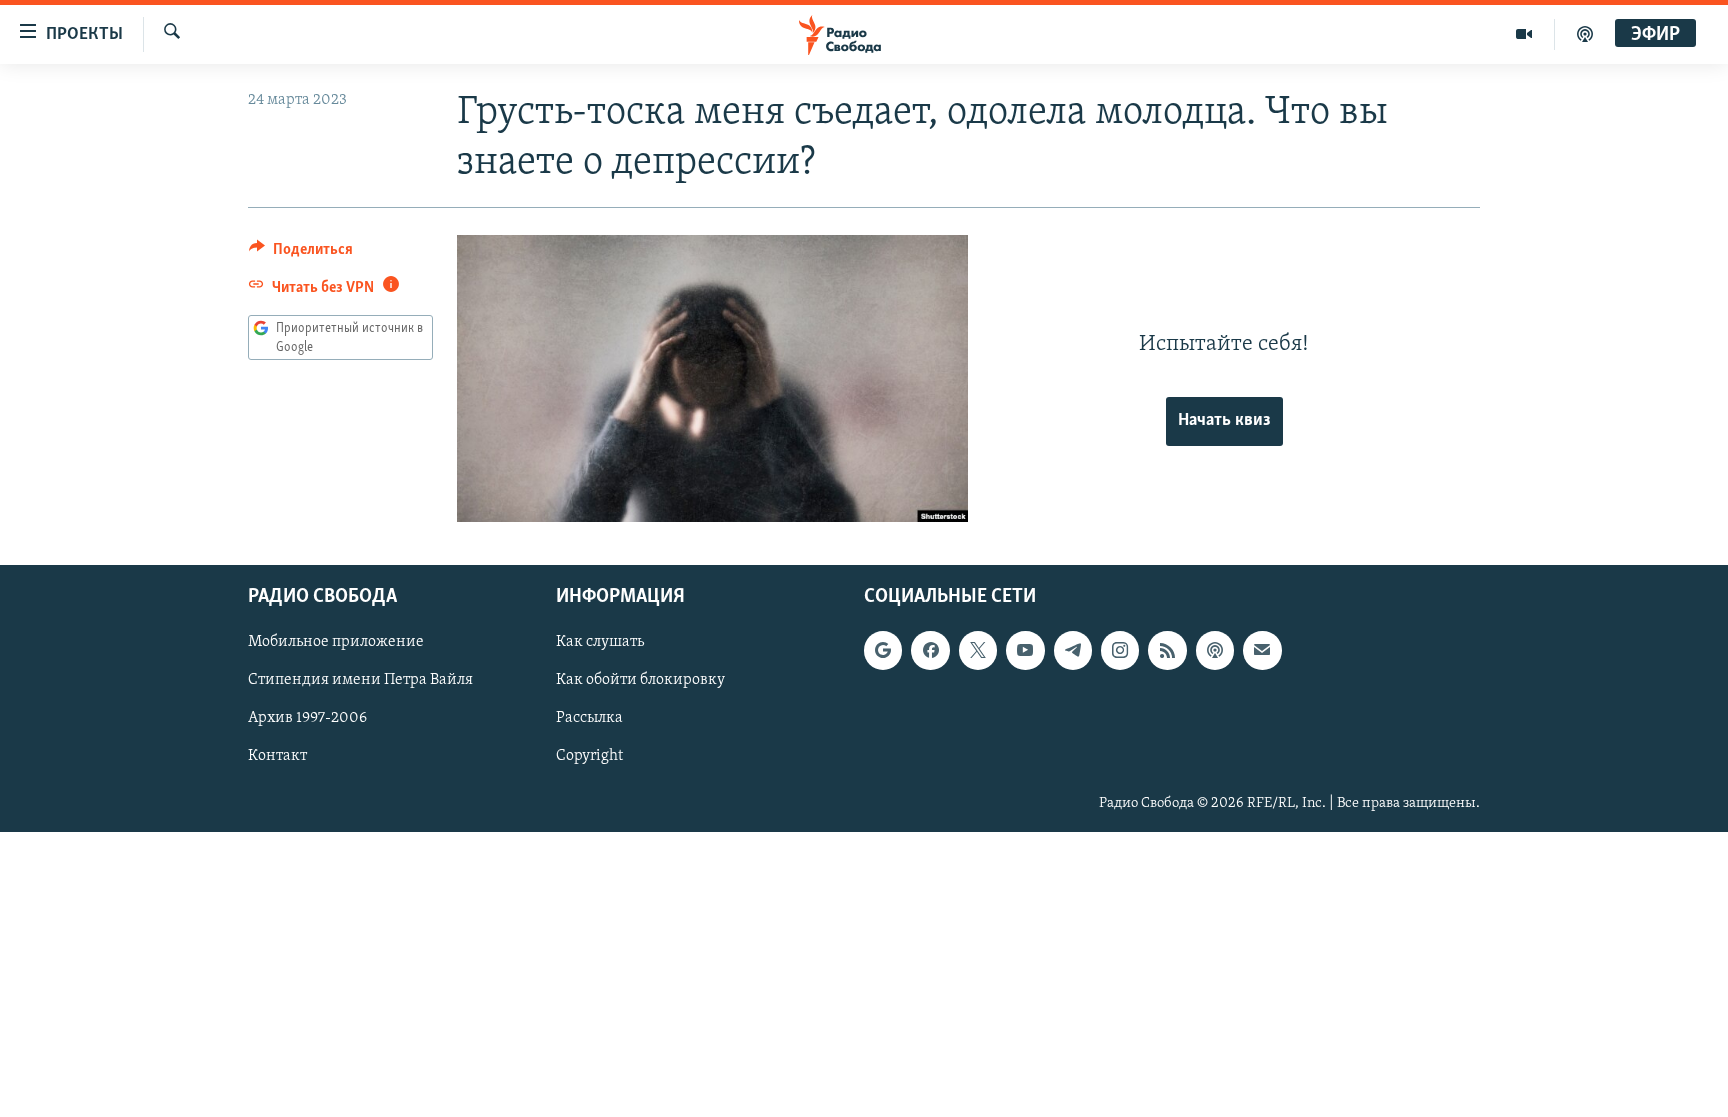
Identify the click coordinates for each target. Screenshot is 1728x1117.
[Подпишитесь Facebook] (930, 651)
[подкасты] (1585, 34)
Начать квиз (1224, 421)
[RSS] (1167, 651)
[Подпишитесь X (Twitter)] (978, 651)
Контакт (277, 757)
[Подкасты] (1215, 651)
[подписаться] (1262, 651)
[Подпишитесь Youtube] (1025, 651)
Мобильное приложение (336, 643)
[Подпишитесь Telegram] (1073, 651)
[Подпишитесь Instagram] (1120, 651)
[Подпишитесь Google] (883, 651)
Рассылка (589, 719)
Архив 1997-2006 (307, 719)
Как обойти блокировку (640, 681)
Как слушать (600, 643)
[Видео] (1524, 34)
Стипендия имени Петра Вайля (360, 681)
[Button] (301, 254)
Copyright (589, 757)
